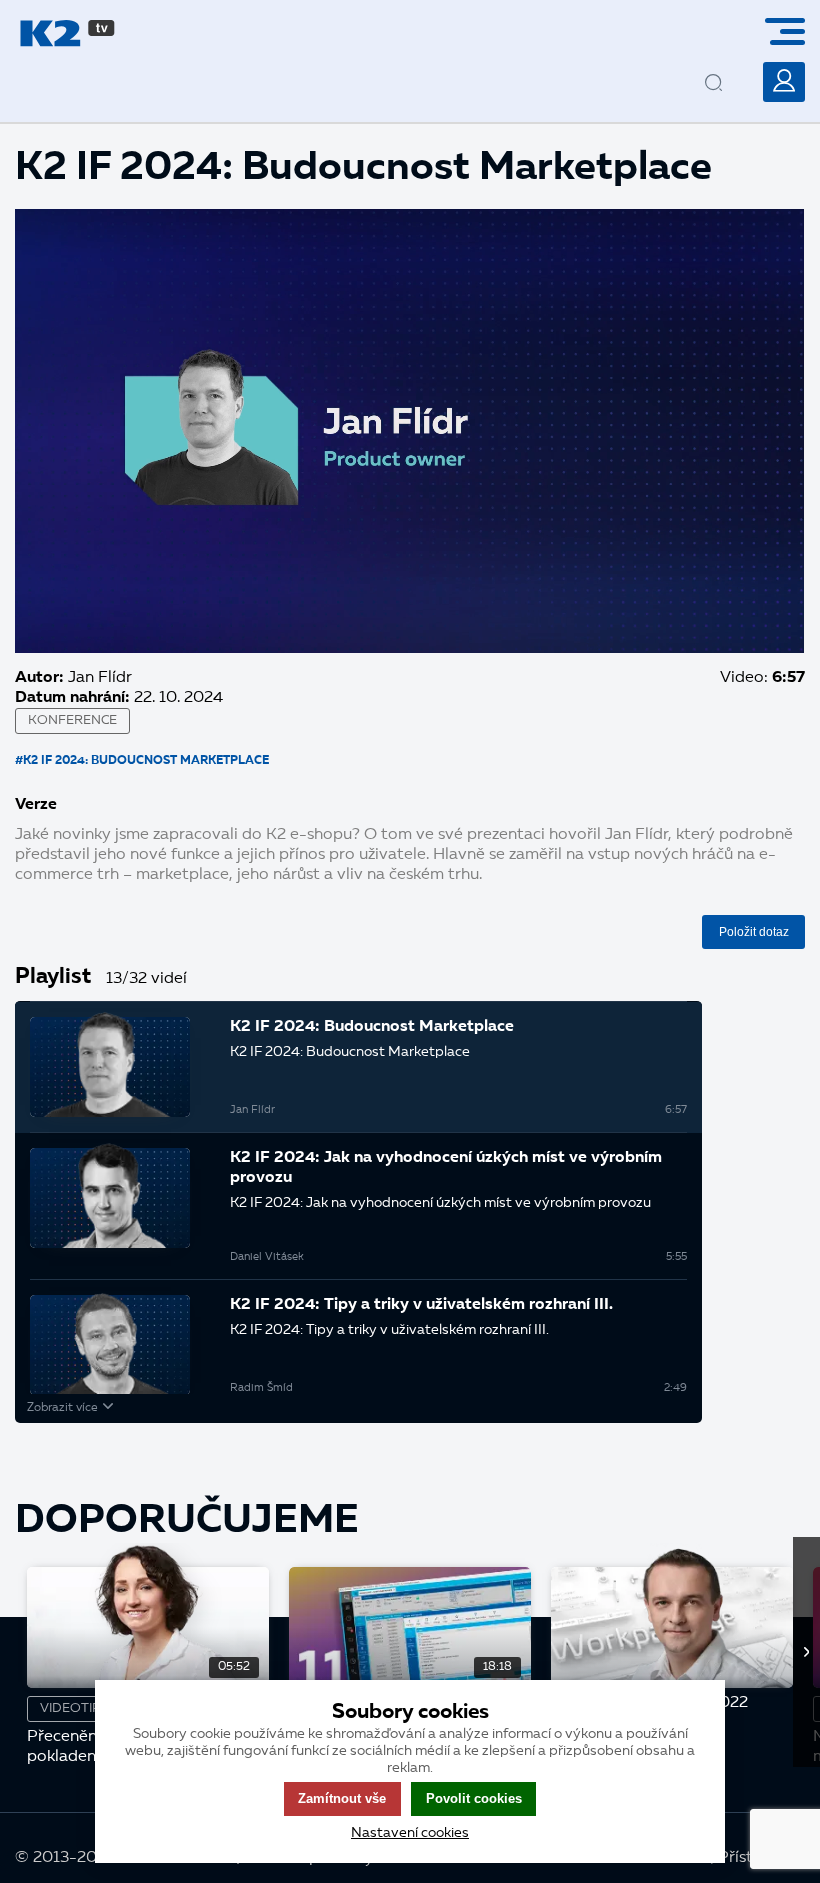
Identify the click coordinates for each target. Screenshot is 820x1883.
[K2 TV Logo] (67, 33)
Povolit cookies (474, 1798)
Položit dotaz (754, 932)
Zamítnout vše (342, 1798)
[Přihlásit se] (784, 82)
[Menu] (792, 31)
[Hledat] (731, 67)
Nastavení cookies (410, 1833)
